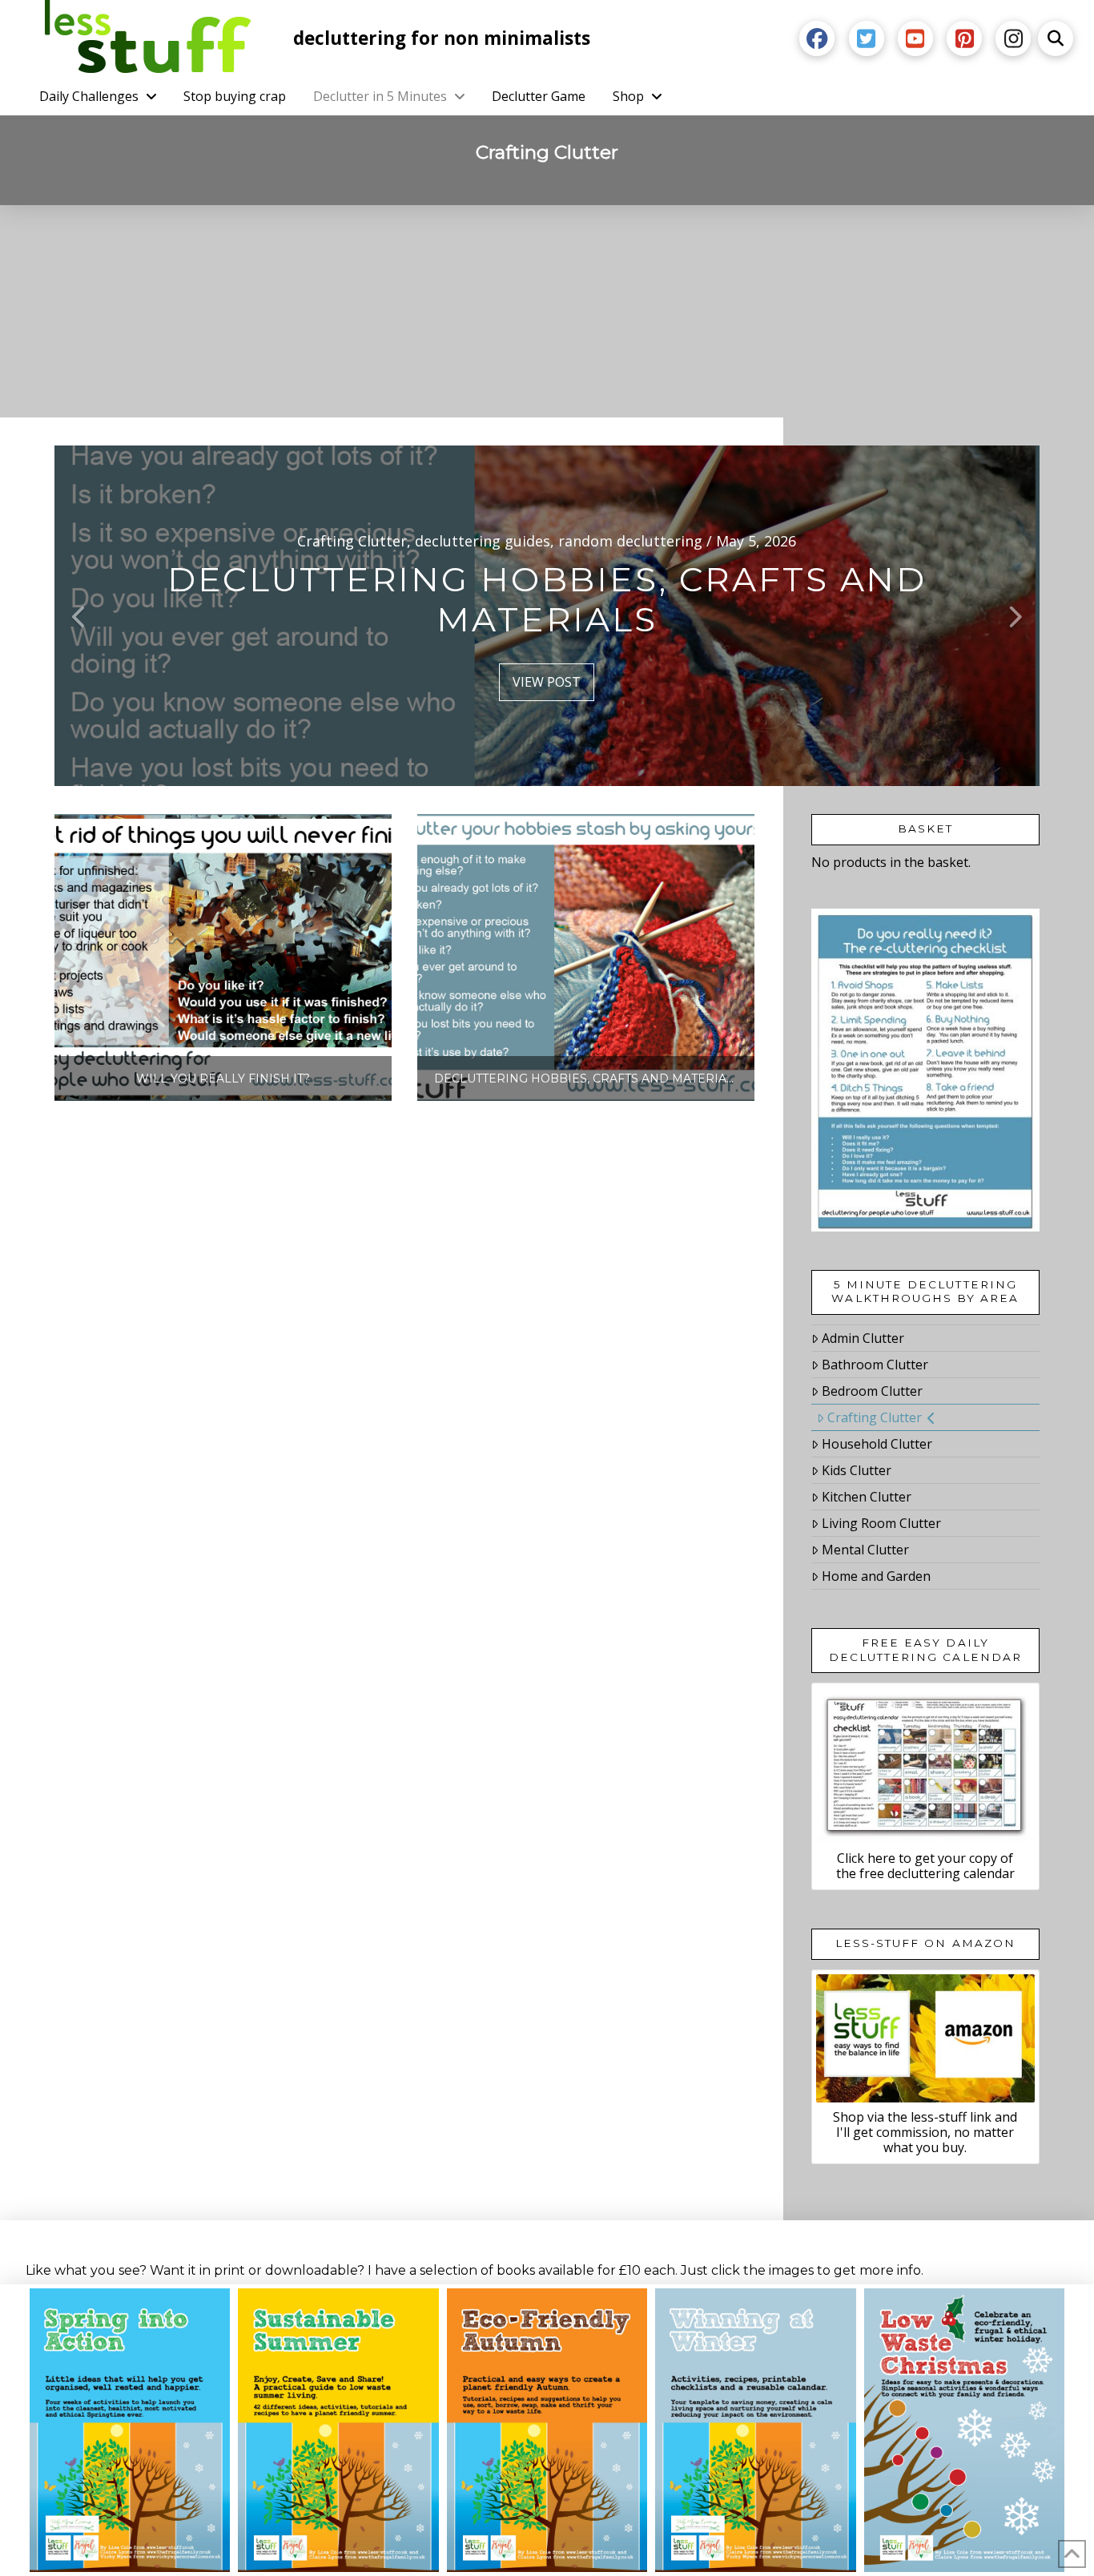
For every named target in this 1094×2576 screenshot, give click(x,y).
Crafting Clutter (875, 1417)
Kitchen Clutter (867, 1497)
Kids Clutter (857, 1470)
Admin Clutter (863, 1338)
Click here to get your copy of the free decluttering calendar (925, 1866)
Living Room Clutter (881, 1523)
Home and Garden (876, 1576)
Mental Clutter (865, 1550)
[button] (1056, 38)
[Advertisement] (547, 325)
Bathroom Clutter (875, 1365)
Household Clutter (877, 1444)
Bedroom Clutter (872, 1391)
